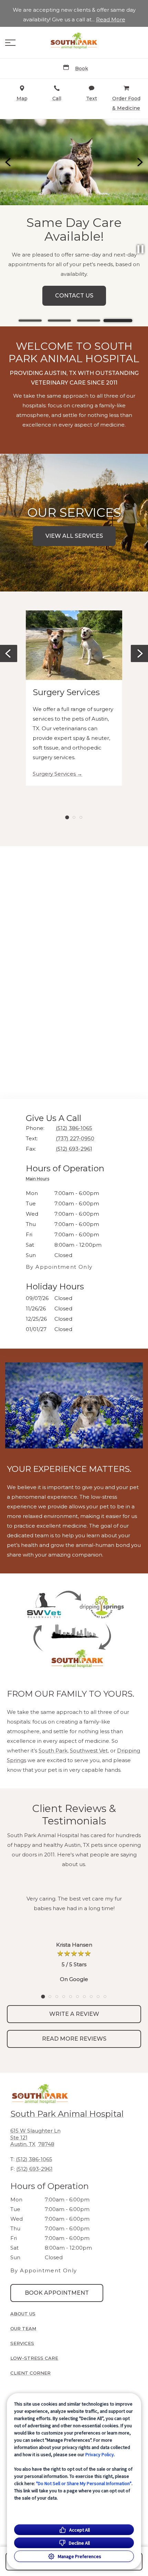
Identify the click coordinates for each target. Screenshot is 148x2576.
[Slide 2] (59, 321)
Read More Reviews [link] (74, 2039)
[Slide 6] (77, 1997)
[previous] (9, 162)
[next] (139, 162)
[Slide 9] (98, 1997)
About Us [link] (23, 2314)
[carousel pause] (140, 249)
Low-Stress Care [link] (34, 2358)
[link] (74, 41)
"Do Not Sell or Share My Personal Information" (84, 2483)
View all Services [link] (74, 536)
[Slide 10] (105, 1997)
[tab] (39, 1180)
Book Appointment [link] (77, 312)
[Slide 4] (118, 321)
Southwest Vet (89, 1751)
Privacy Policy (100, 2454)
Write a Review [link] (74, 2014)
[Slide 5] (71, 1997)
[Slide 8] (91, 1997)
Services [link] (22, 2343)
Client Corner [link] (30, 2373)
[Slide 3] (89, 321)
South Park (53, 1751)
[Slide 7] (84, 1997)
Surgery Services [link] (54, 774)
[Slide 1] (30, 321)
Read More (111, 20)
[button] (10, 43)
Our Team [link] (23, 2328)
